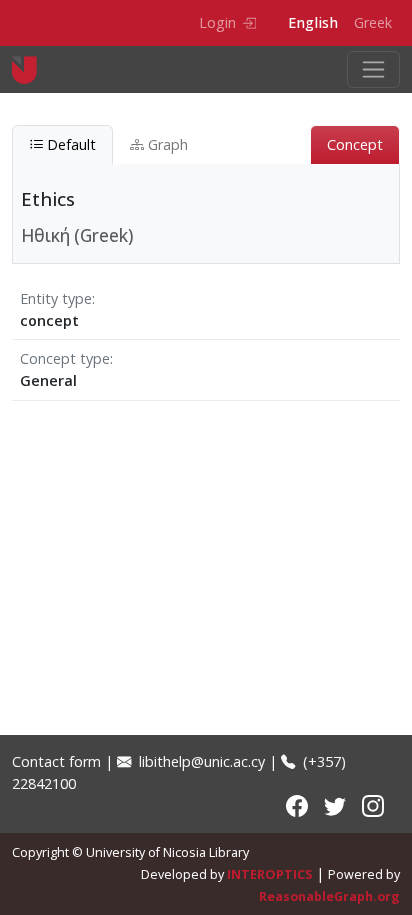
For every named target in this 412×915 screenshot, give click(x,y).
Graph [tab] (166, 144)
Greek (373, 22)
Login (217, 22)
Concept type (65, 358)
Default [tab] (69, 144)
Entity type (56, 298)
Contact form (56, 761)
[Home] (32, 69)
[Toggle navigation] (373, 69)
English (313, 22)
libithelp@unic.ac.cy (200, 761)
